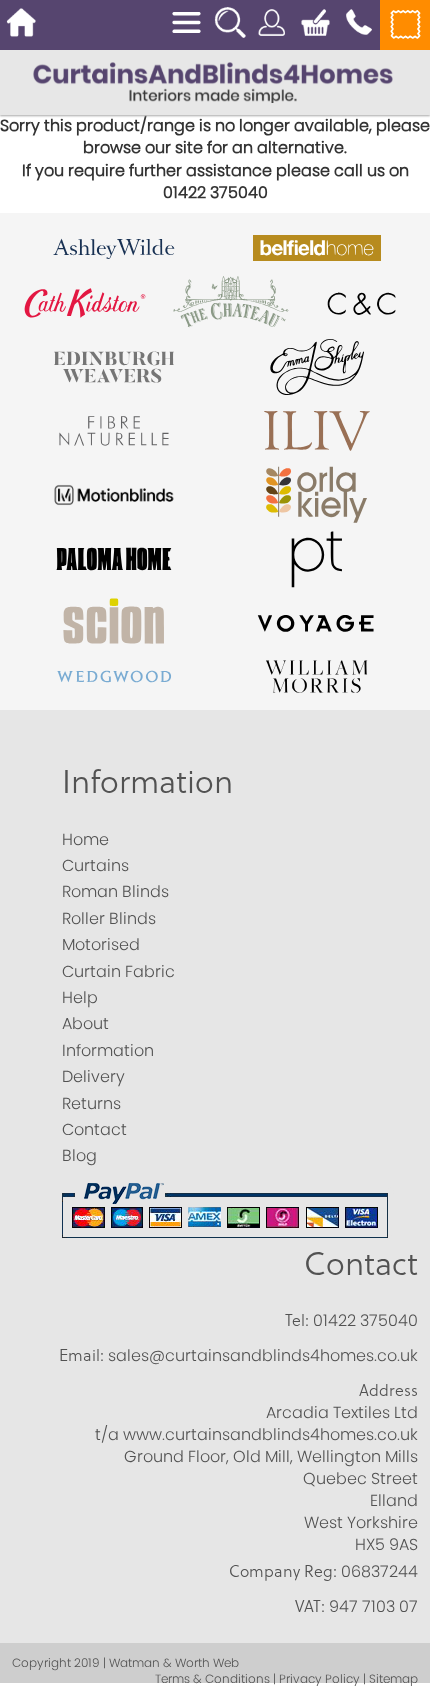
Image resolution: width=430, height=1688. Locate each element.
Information (147, 780)
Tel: (297, 1320)
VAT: (310, 1606)
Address (388, 1390)
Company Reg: (283, 1571)
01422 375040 (365, 1320)
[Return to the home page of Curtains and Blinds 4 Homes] (213, 81)
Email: (81, 1355)
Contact (361, 1262)
